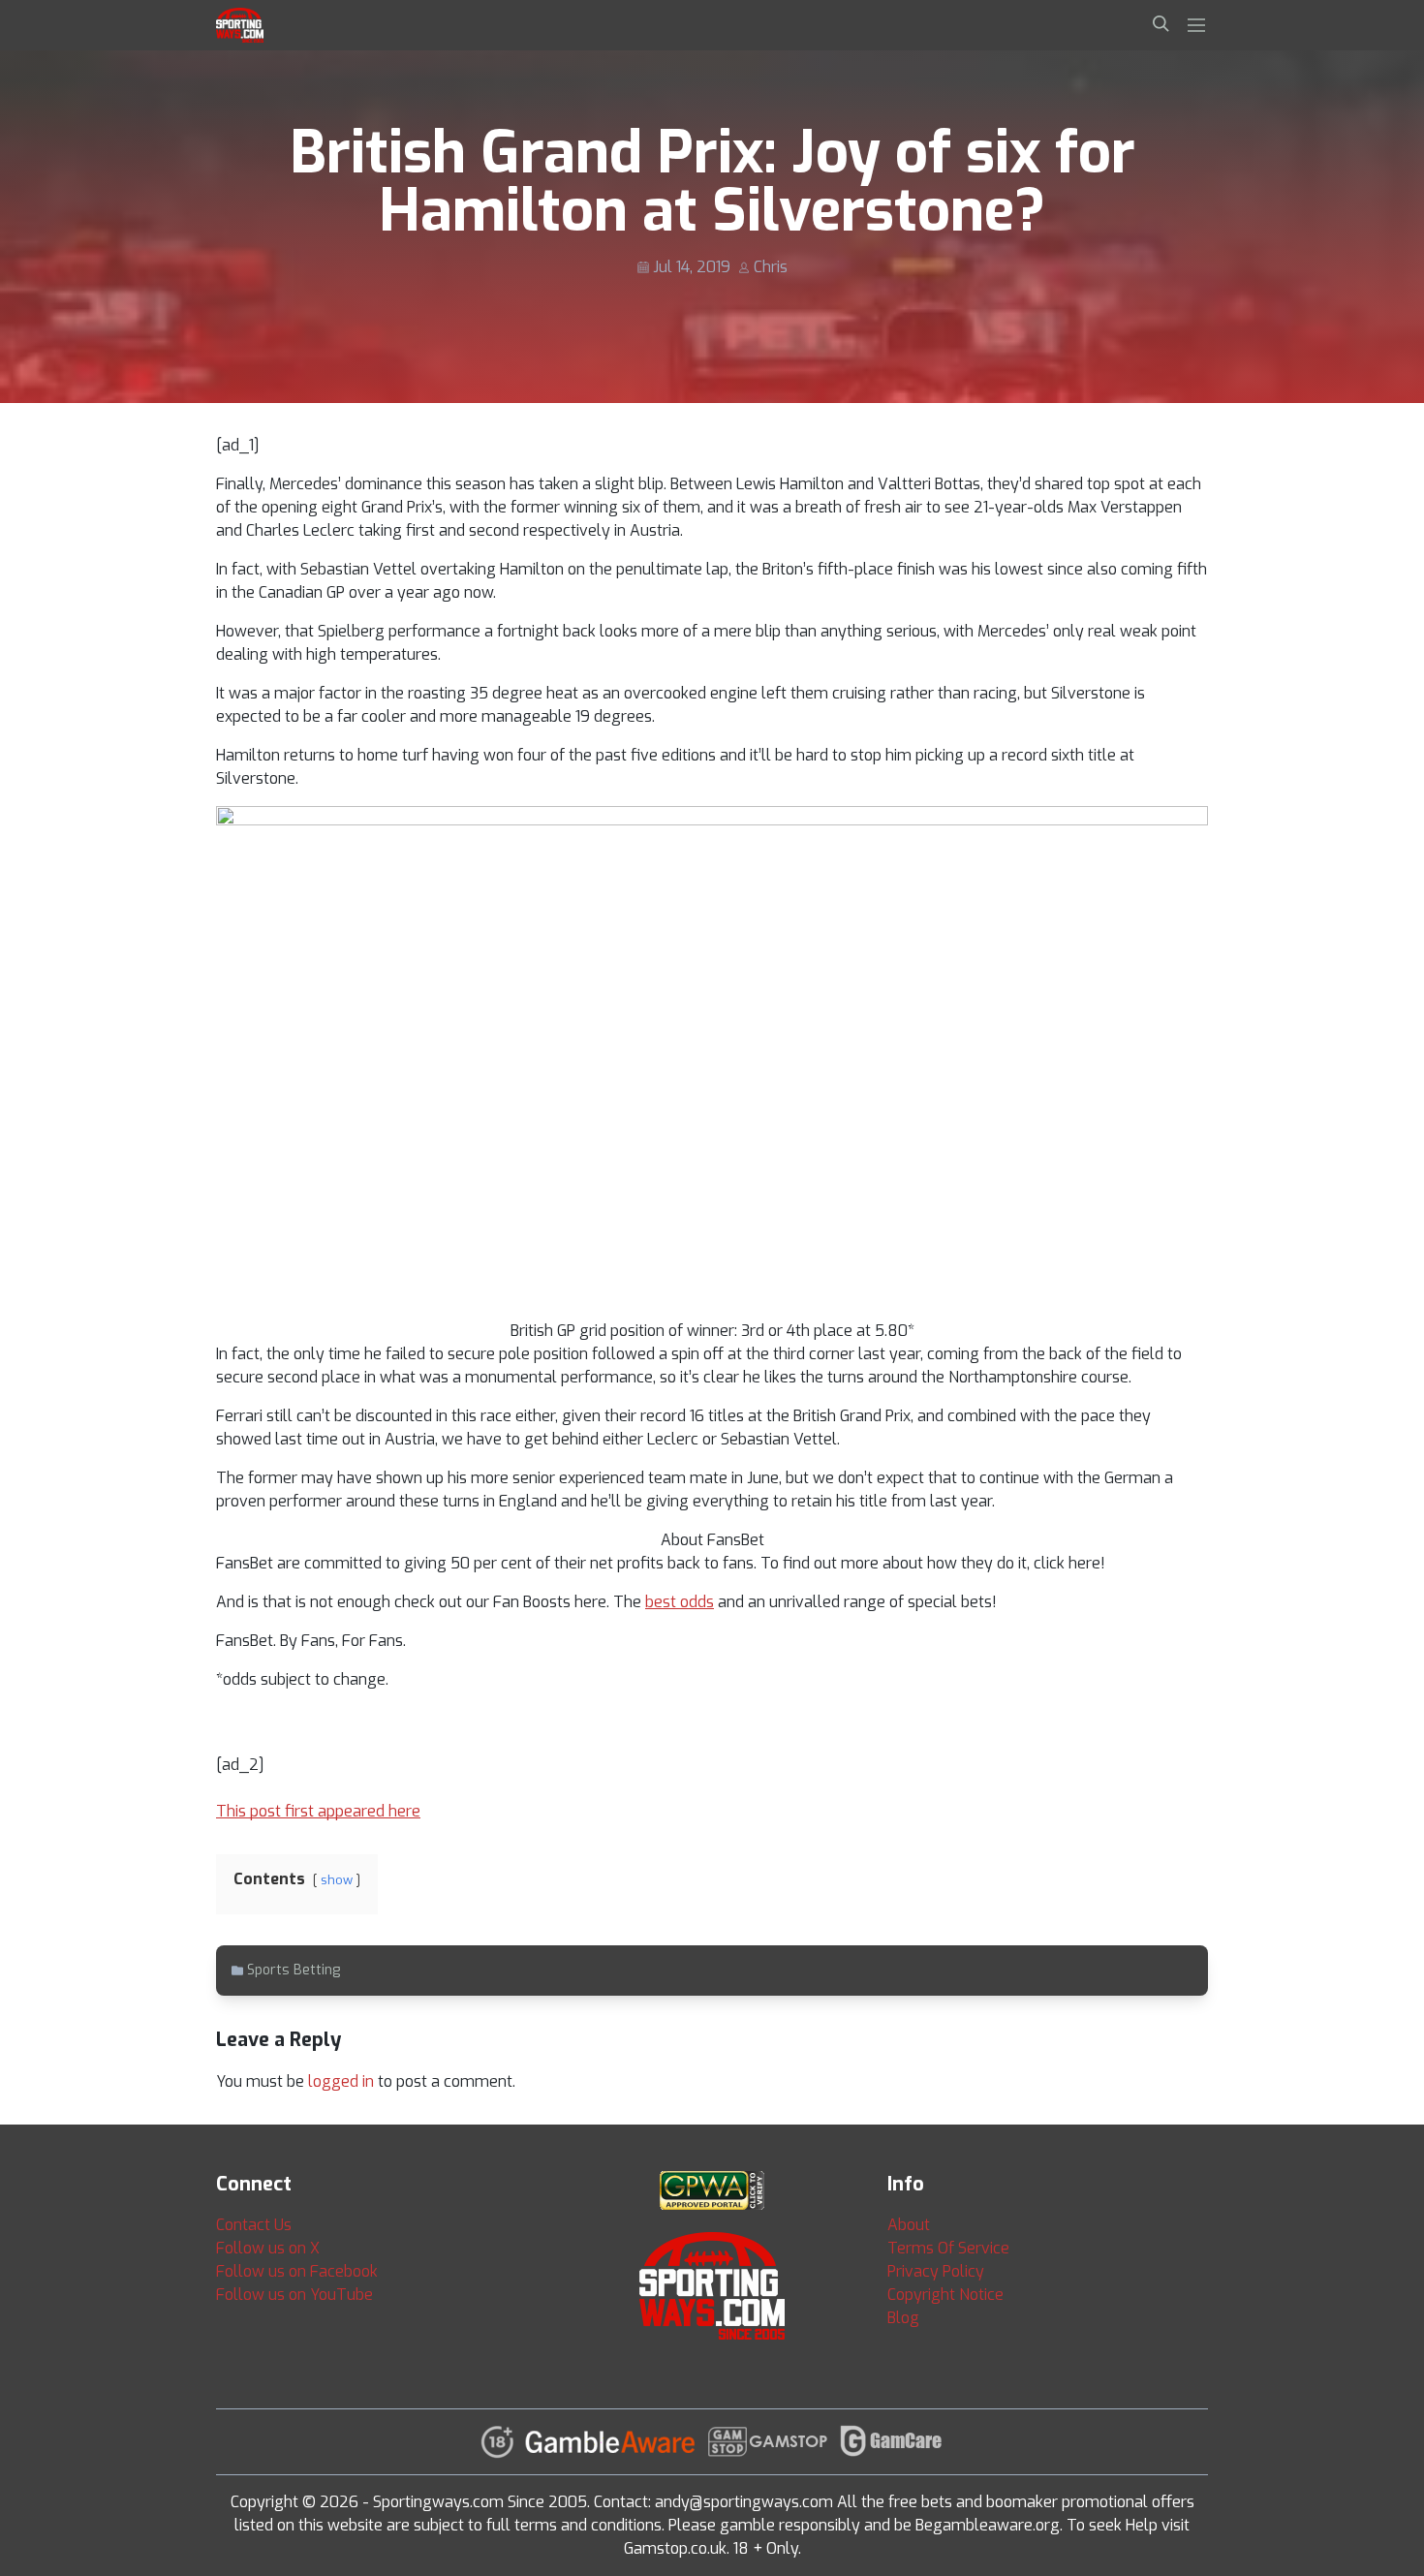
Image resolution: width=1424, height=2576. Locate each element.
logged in (341, 2081)
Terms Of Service (948, 2248)
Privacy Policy (936, 2271)
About (909, 2225)
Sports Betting (294, 1970)
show (337, 1880)
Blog (903, 2318)
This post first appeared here (318, 1811)
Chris (771, 267)
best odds (680, 1602)
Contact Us (254, 2225)
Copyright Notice (945, 2295)
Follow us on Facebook (297, 2271)
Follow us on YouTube (294, 2295)
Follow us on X (268, 2248)
